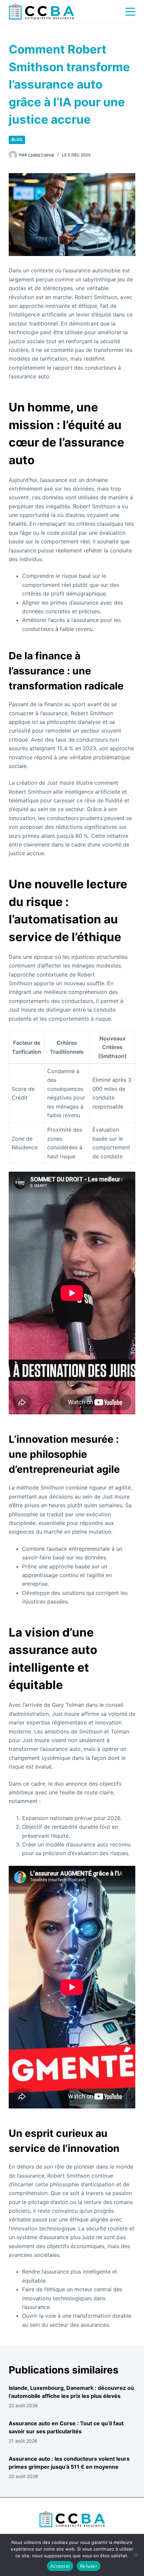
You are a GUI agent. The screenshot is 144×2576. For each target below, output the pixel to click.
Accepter (60, 2566)
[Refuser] (136, 2555)
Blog (17, 140)
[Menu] (130, 12)
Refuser (89, 2566)
